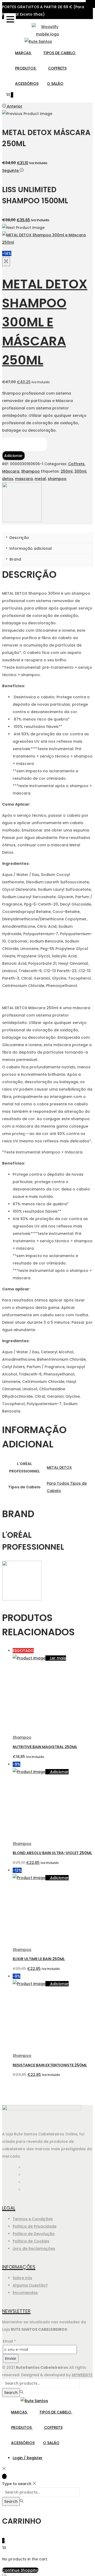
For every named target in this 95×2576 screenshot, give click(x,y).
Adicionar (13, 456)
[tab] (47, 538)
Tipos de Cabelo (60, 53)
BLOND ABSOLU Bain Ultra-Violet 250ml (52, 1853)
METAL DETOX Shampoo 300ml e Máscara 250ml (45, 322)
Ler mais (58, 1658)
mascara (24, 479)
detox (8, 479)
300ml (80, 471)
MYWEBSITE (82, 2375)
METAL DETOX (59, 1467)
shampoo (57, 479)
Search (11, 2393)
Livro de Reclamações (34, 2249)
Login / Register (28, 2458)
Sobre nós (22, 2278)
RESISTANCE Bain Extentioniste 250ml (50, 2065)
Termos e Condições (33, 2219)
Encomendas (25, 2293)
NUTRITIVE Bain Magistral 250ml (45, 1747)
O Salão (55, 84)
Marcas (23, 53)
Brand (15, 559)
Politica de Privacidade (35, 2226)
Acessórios (27, 84)
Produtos (26, 68)
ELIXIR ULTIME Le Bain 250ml (39, 1959)
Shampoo (30, 471)
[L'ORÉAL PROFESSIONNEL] (22, 521)
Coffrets (57, 68)
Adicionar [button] (59, 1772)
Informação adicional (30, 548)
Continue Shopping (20, 2570)
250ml (67, 471)
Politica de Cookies (31, 2241)
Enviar (11, 2358)
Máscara (11, 471)
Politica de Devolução (34, 2234)
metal (40, 479)
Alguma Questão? (30, 2285)
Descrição (19, 538)
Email (9, 2341)
